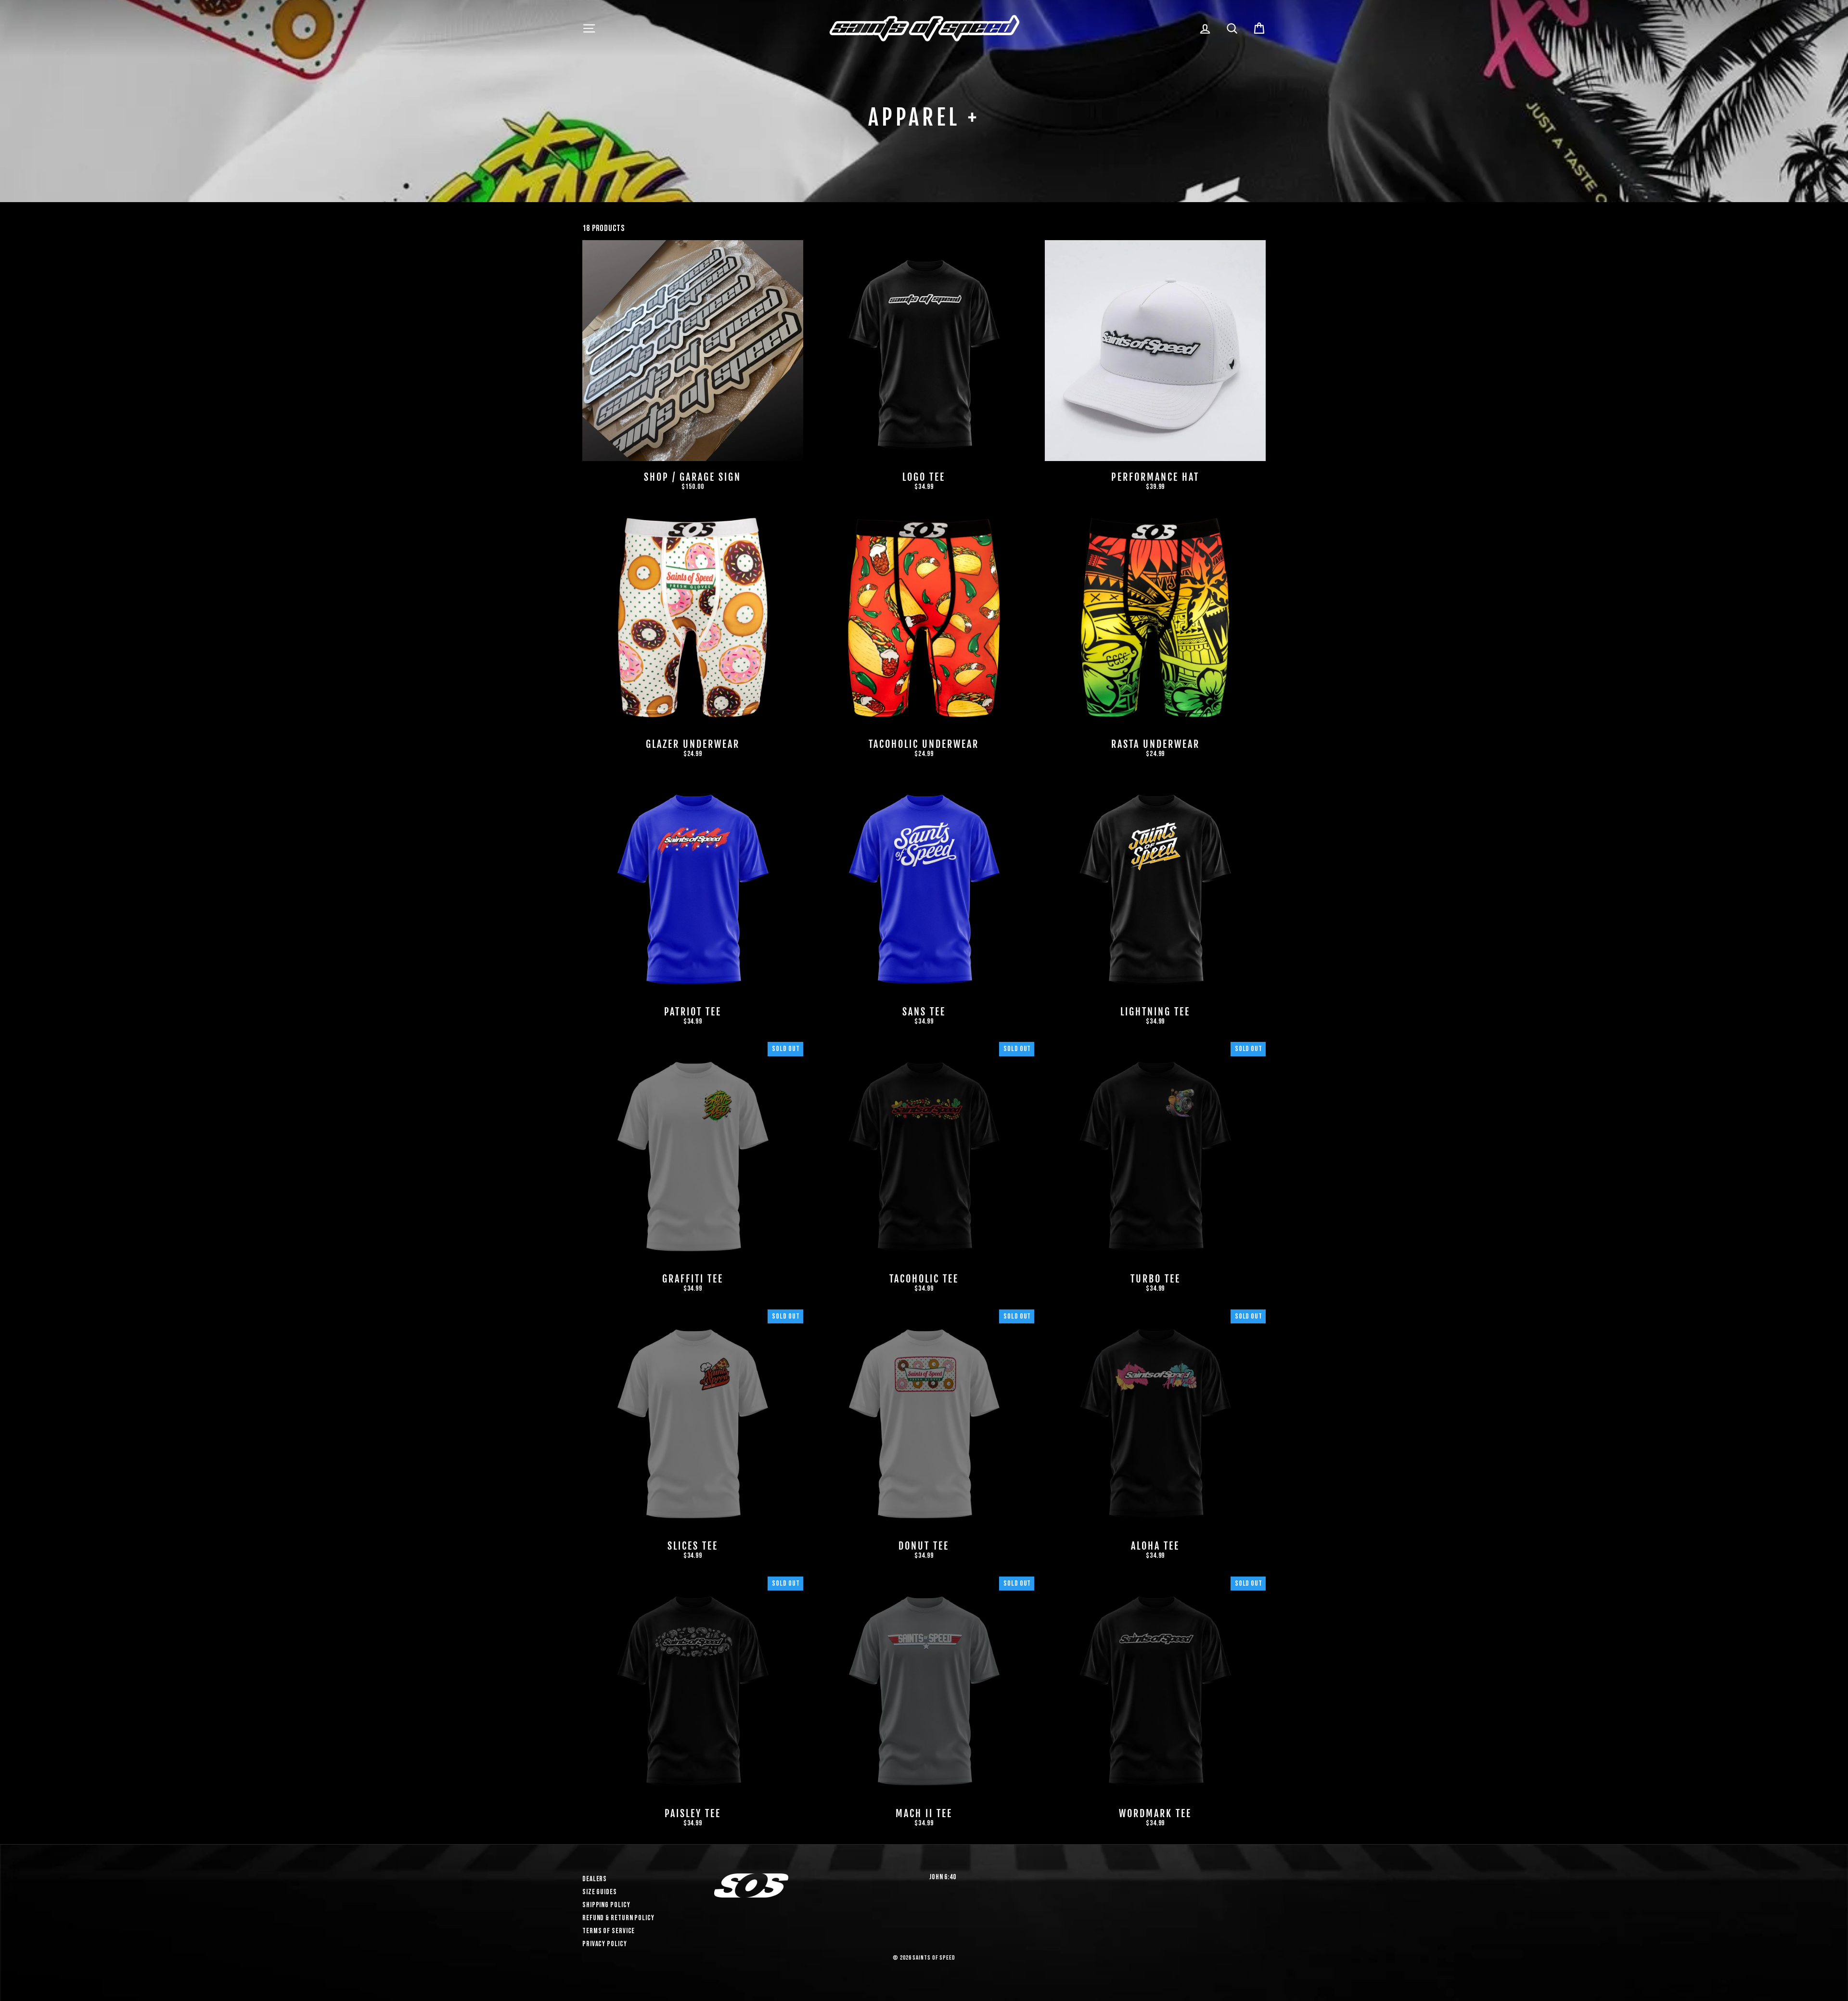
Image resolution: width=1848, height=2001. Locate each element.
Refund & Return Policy (618, 1918)
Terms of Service (609, 1931)
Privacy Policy (605, 1944)
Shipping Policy (606, 1905)
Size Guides (600, 1892)
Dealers (595, 1879)
